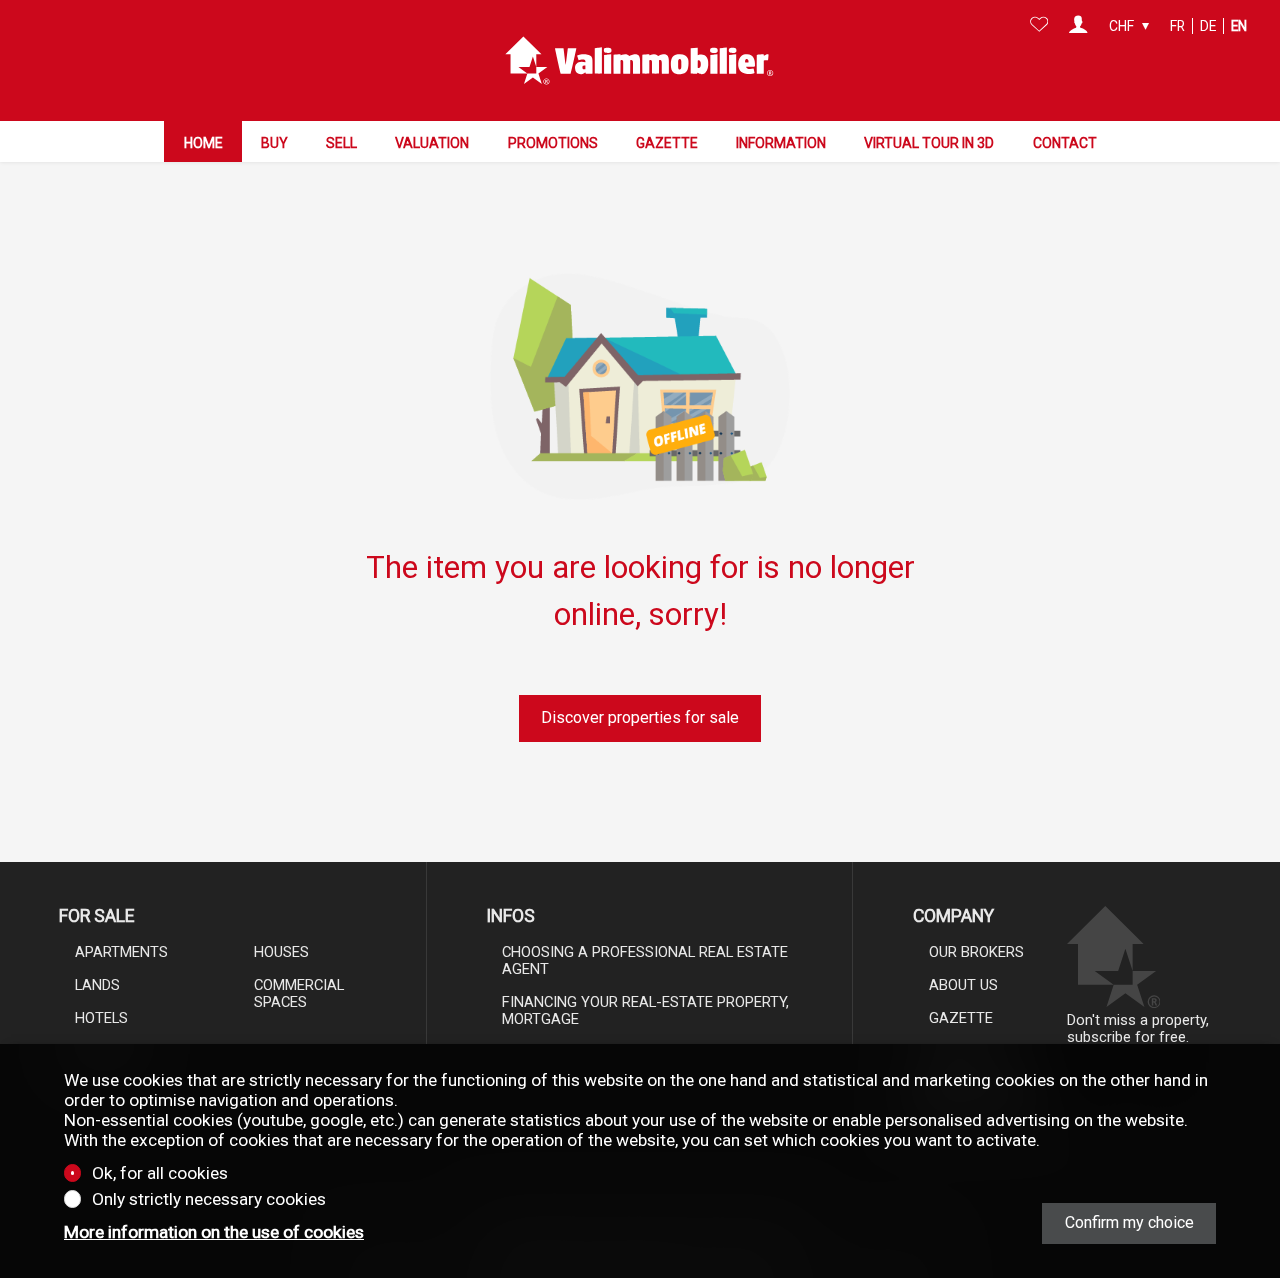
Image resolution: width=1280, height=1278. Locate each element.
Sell (341, 143)
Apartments (121, 952)
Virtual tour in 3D (929, 143)
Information (781, 143)
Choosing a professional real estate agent (645, 960)
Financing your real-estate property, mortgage (645, 1010)
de (1208, 26)
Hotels (101, 1018)
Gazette (667, 143)
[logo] (640, 61)
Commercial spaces (299, 993)
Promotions (553, 143)
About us (963, 985)
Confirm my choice (1129, 1222)
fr (1177, 26)
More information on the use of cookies (214, 1232)
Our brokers (976, 952)
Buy (274, 143)
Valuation (432, 143)
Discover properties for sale (640, 717)
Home (203, 143)
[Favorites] (1039, 26)
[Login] (1078, 26)
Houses (281, 952)
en (1239, 26)
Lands (97, 985)
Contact (1065, 143)
